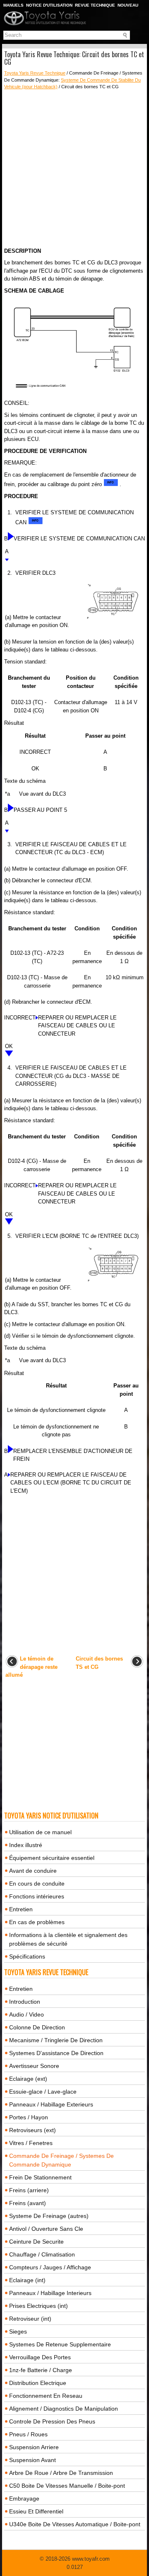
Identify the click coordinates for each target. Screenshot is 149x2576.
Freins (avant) (28, 2203)
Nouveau (128, 5)
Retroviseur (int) (30, 2319)
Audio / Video (26, 2014)
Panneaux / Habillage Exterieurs (51, 2104)
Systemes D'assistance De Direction (56, 2053)
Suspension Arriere (34, 2447)
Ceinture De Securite (36, 2242)
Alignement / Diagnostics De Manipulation (64, 2409)
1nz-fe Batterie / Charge (41, 2370)
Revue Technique (95, 5)
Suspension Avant (32, 2460)
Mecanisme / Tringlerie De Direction (56, 2040)
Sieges (18, 2331)
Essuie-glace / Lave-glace (43, 2092)
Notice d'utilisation (49, 5)
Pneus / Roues (28, 2434)
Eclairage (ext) (28, 2079)
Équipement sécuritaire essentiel (52, 1858)
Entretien (21, 1909)
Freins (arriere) (29, 2190)
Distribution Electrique (38, 2383)
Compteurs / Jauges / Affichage (50, 2267)
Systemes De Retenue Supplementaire (60, 2344)
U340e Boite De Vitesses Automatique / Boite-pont (75, 2524)
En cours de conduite (37, 1884)
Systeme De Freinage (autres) (49, 2216)
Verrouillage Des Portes (40, 2357)
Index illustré (26, 1845)
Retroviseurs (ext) (32, 2130)
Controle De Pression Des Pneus (52, 2421)
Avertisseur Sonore (34, 2066)
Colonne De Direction (37, 2027)
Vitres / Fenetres (31, 2143)
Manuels (13, 5)
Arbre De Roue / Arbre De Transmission (61, 2473)
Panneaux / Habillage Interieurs (50, 2293)
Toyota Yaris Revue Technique (35, 73)
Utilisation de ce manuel (40, 1832)
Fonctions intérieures (37, 1896)
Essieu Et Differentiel (36, 2511)
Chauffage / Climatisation (42, 2254)
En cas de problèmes (37, 1922)
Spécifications (27, 1956)
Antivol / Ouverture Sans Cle (46, 2229)
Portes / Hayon (29, 2117)
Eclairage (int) (27, 2280)
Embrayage (24, 2499)
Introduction (25, 2002)
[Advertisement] (74, 169)
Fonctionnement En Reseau (46, 2396)
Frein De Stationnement (40, 2177)
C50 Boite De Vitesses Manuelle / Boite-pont (67, 2486)
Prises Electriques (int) (38, 2306)
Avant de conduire (33, 1871)
